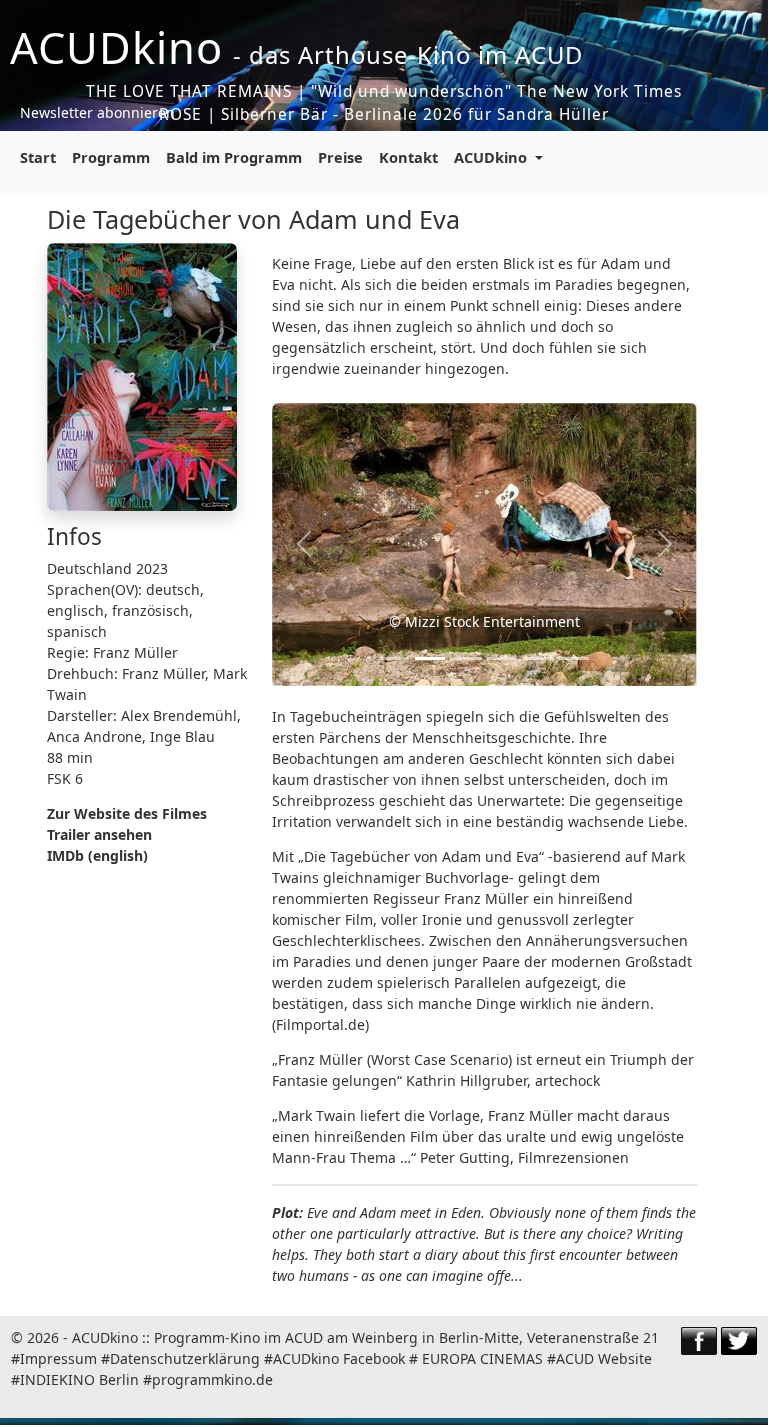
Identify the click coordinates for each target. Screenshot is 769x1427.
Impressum (58, 1358)
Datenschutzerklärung (185, 1358)
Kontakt (408, 157)
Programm (111, 157)
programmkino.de (212, 1379)
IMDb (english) (97, 855)
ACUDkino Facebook (339, 1358)
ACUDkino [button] (492, 157)
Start (38, 157)
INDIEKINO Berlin (79, 1379)
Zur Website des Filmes (127, 813)
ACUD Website (604, 1358)
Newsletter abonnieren (97, 112)
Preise (340, 157)
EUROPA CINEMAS (482, 1358)
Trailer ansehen (99, 834)
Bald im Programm (234, 157)
